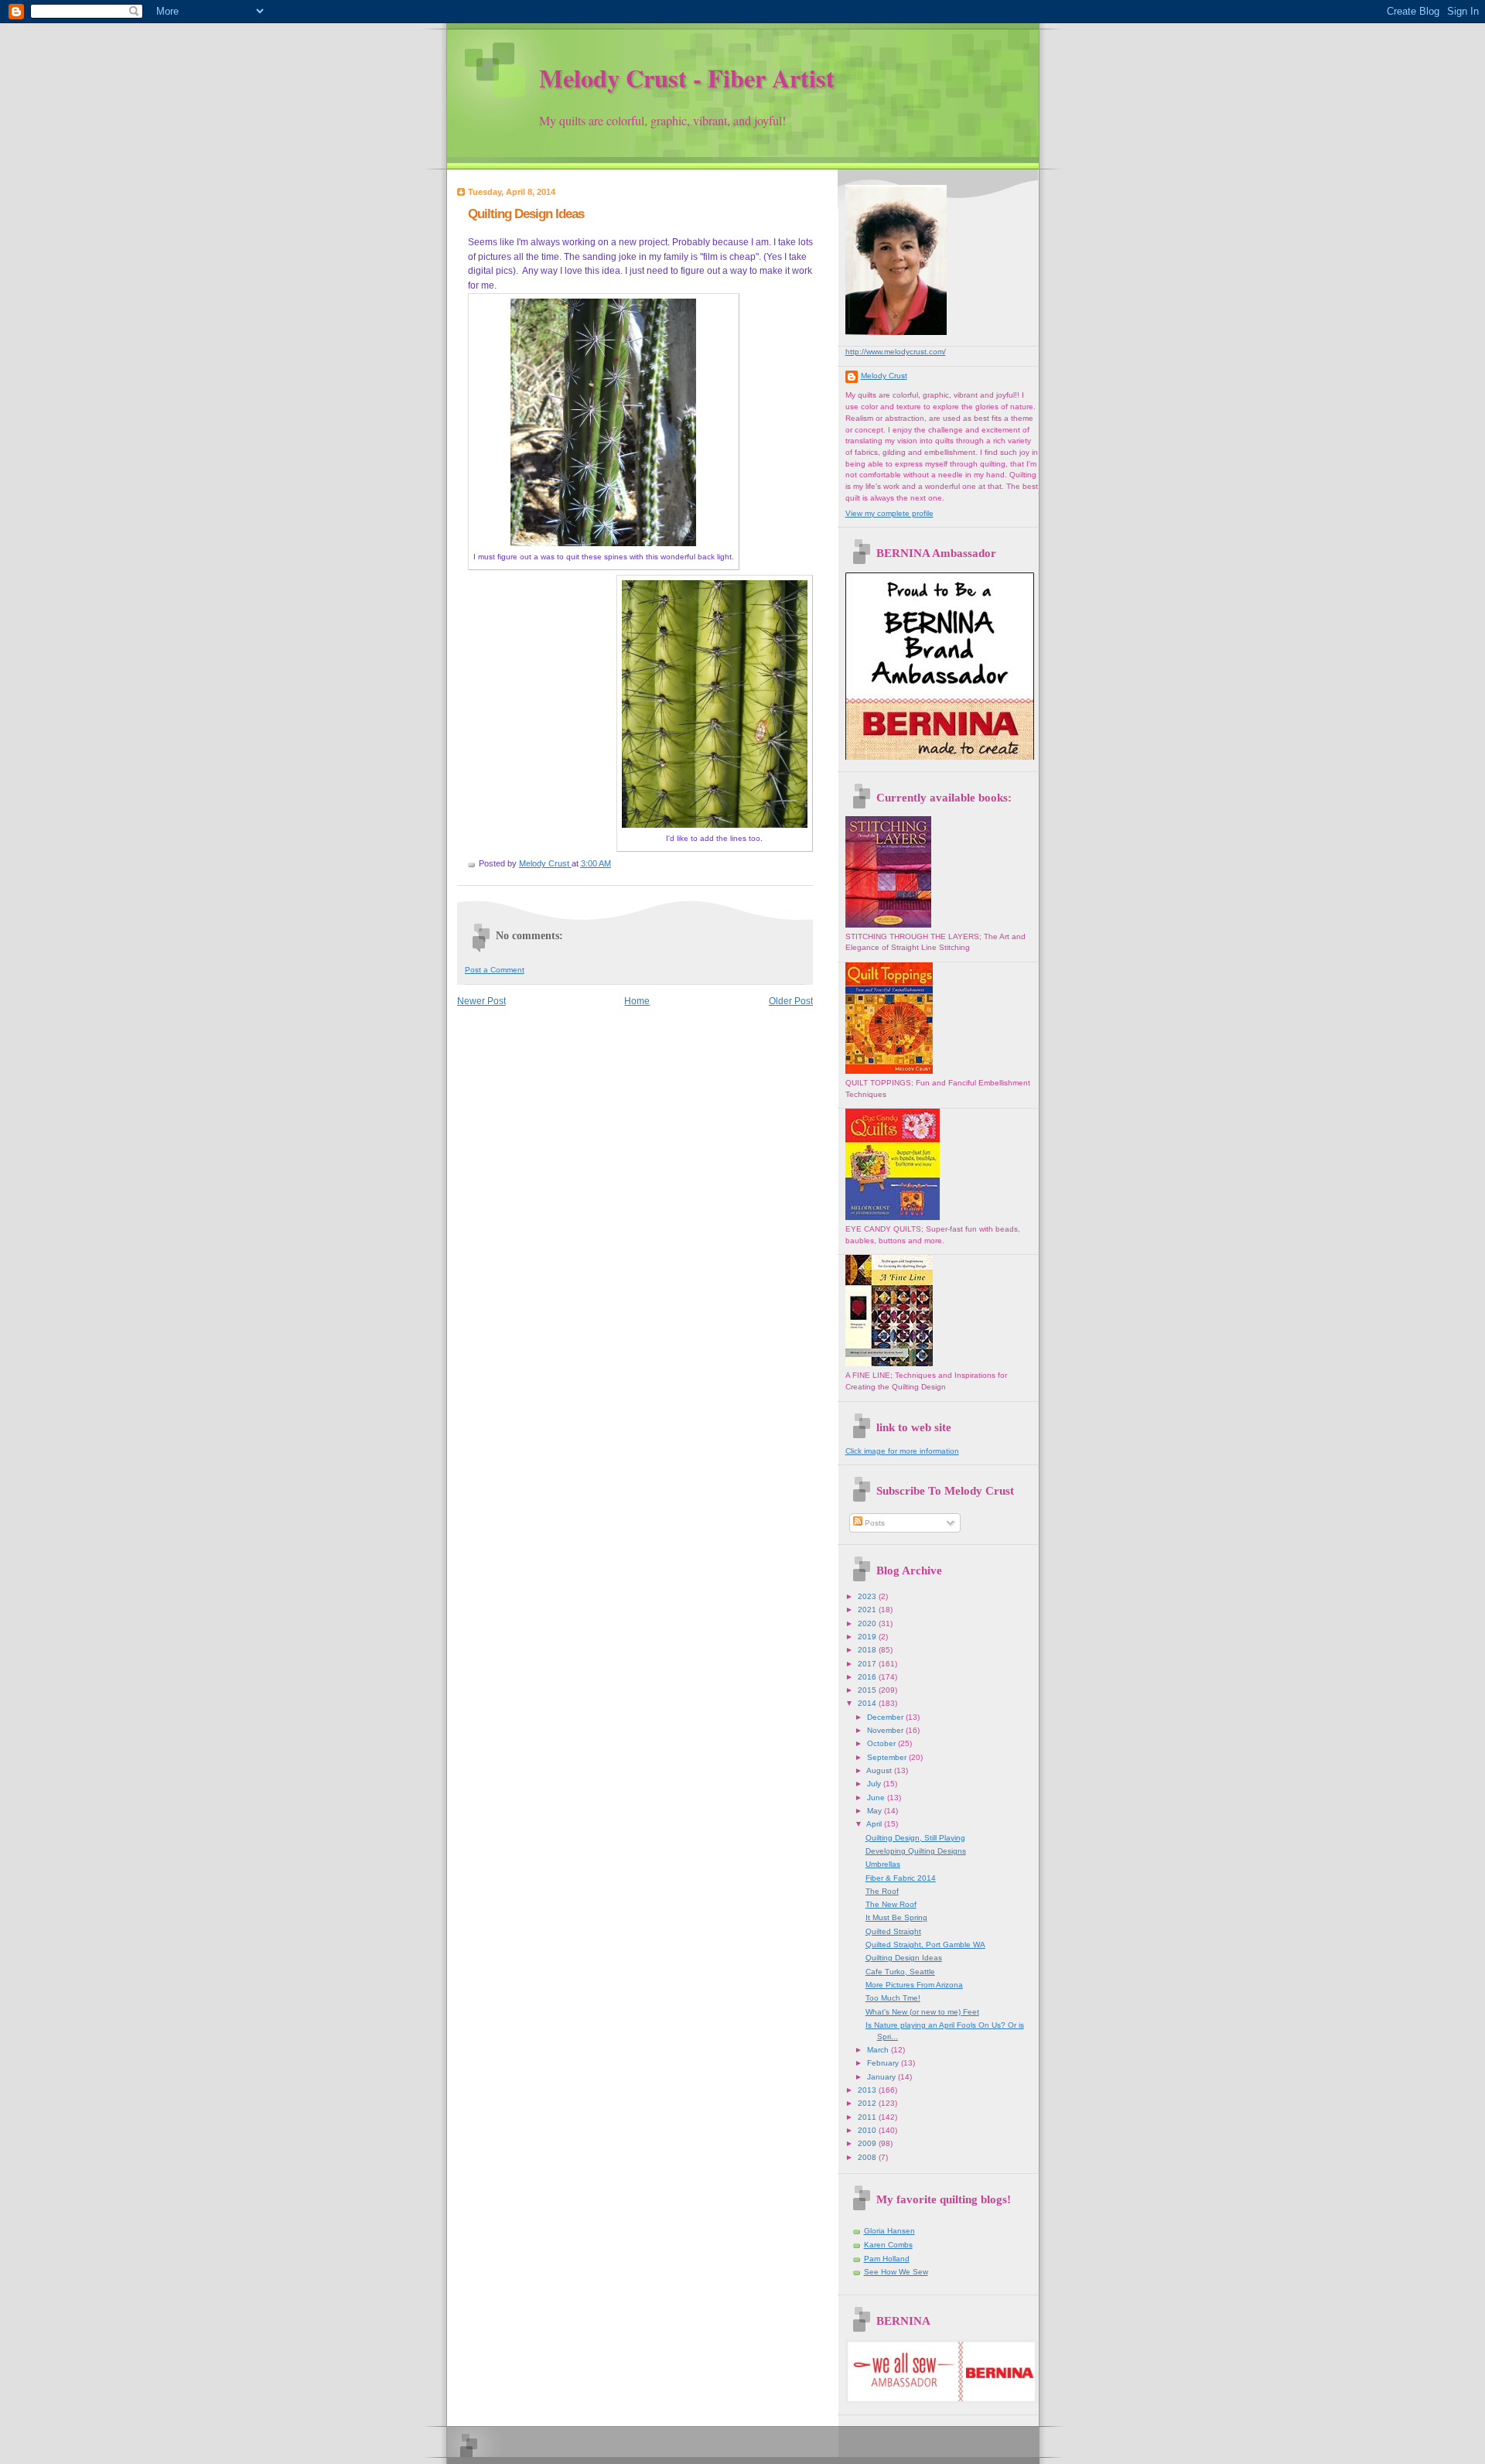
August (880, 1770)
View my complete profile (889, 513)
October (882, 1743)
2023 (868, 1596)
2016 (868, 1677)
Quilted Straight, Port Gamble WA (925, 1945)
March (879, 2050)
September (888, 1757)
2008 (868, 2157)
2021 (868, 1610)
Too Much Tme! (893, 1998)
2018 (868, 1650)
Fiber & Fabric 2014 (901, 1878)
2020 (868, 1623)
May (876, 1811)
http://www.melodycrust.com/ (896, 352)
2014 (868, 1703)
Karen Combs (888, 2245)
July (875, 1784)
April (875, 1824)
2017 (868, 1664)
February (884, 2063)
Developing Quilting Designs (916, 1851)
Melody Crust (884, 376)
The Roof (882, 1891)
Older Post (791, 1001)
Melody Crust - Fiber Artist (687, 78)
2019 (868, 1637)
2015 (868, 1690)
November (886, 1730)
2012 (868, 2103)
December (886, 1717)
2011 (868, 2117)
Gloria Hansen (889, 2231)
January (882, 2077)
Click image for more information (902, 1451)
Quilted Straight (893, 1931)
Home (637, 1001)
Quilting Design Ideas (904, 1958)
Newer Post (481, 1001)
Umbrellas (883, 1864)
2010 (868, 2130)
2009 (868, 2143)
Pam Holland (887, 2259)
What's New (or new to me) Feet (922, 2012)
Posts (874, 1523)
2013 (868, 2090)
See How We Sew (896, 2272)
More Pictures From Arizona (914, 1985)
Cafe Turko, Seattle (900, 1972)
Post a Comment (495, 970)
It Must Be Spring (896, 1917)
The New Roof (891, 1904)
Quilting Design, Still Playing (915, 1838)
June (877, 1798)
